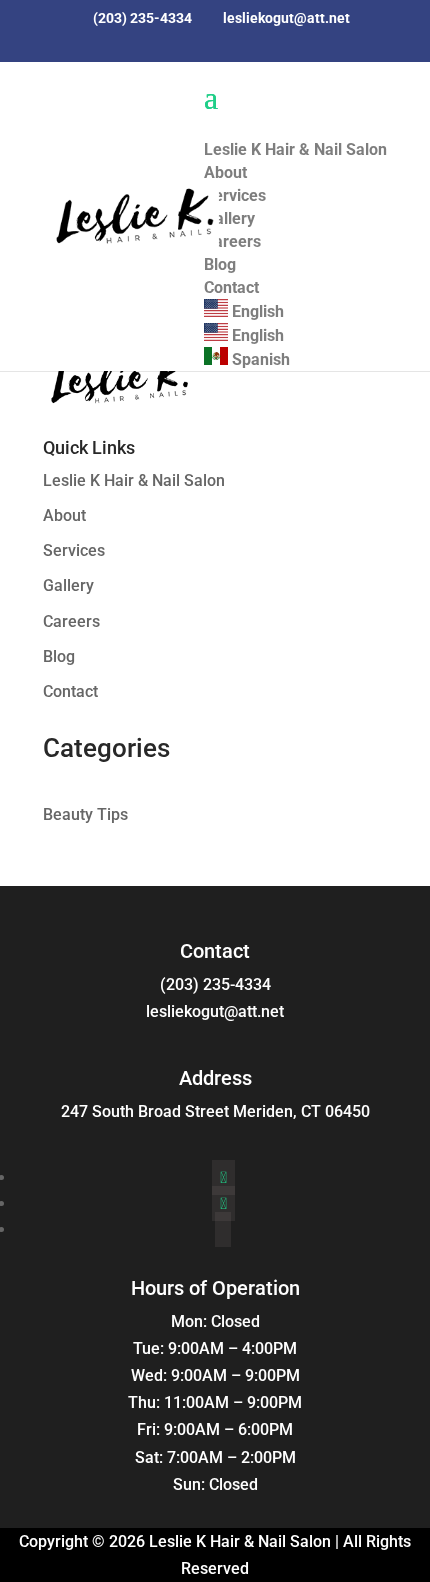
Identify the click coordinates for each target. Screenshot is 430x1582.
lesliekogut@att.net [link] (215, 1011)
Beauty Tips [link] (85, 814)
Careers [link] (71, 621)
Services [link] (74, 550)
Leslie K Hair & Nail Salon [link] (134, 480)
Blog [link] (59, 656)
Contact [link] (70, 691)
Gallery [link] (68, 585)
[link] (133, 213)
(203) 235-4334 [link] (215, 984)
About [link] (64, 515)
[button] (192, 54)
